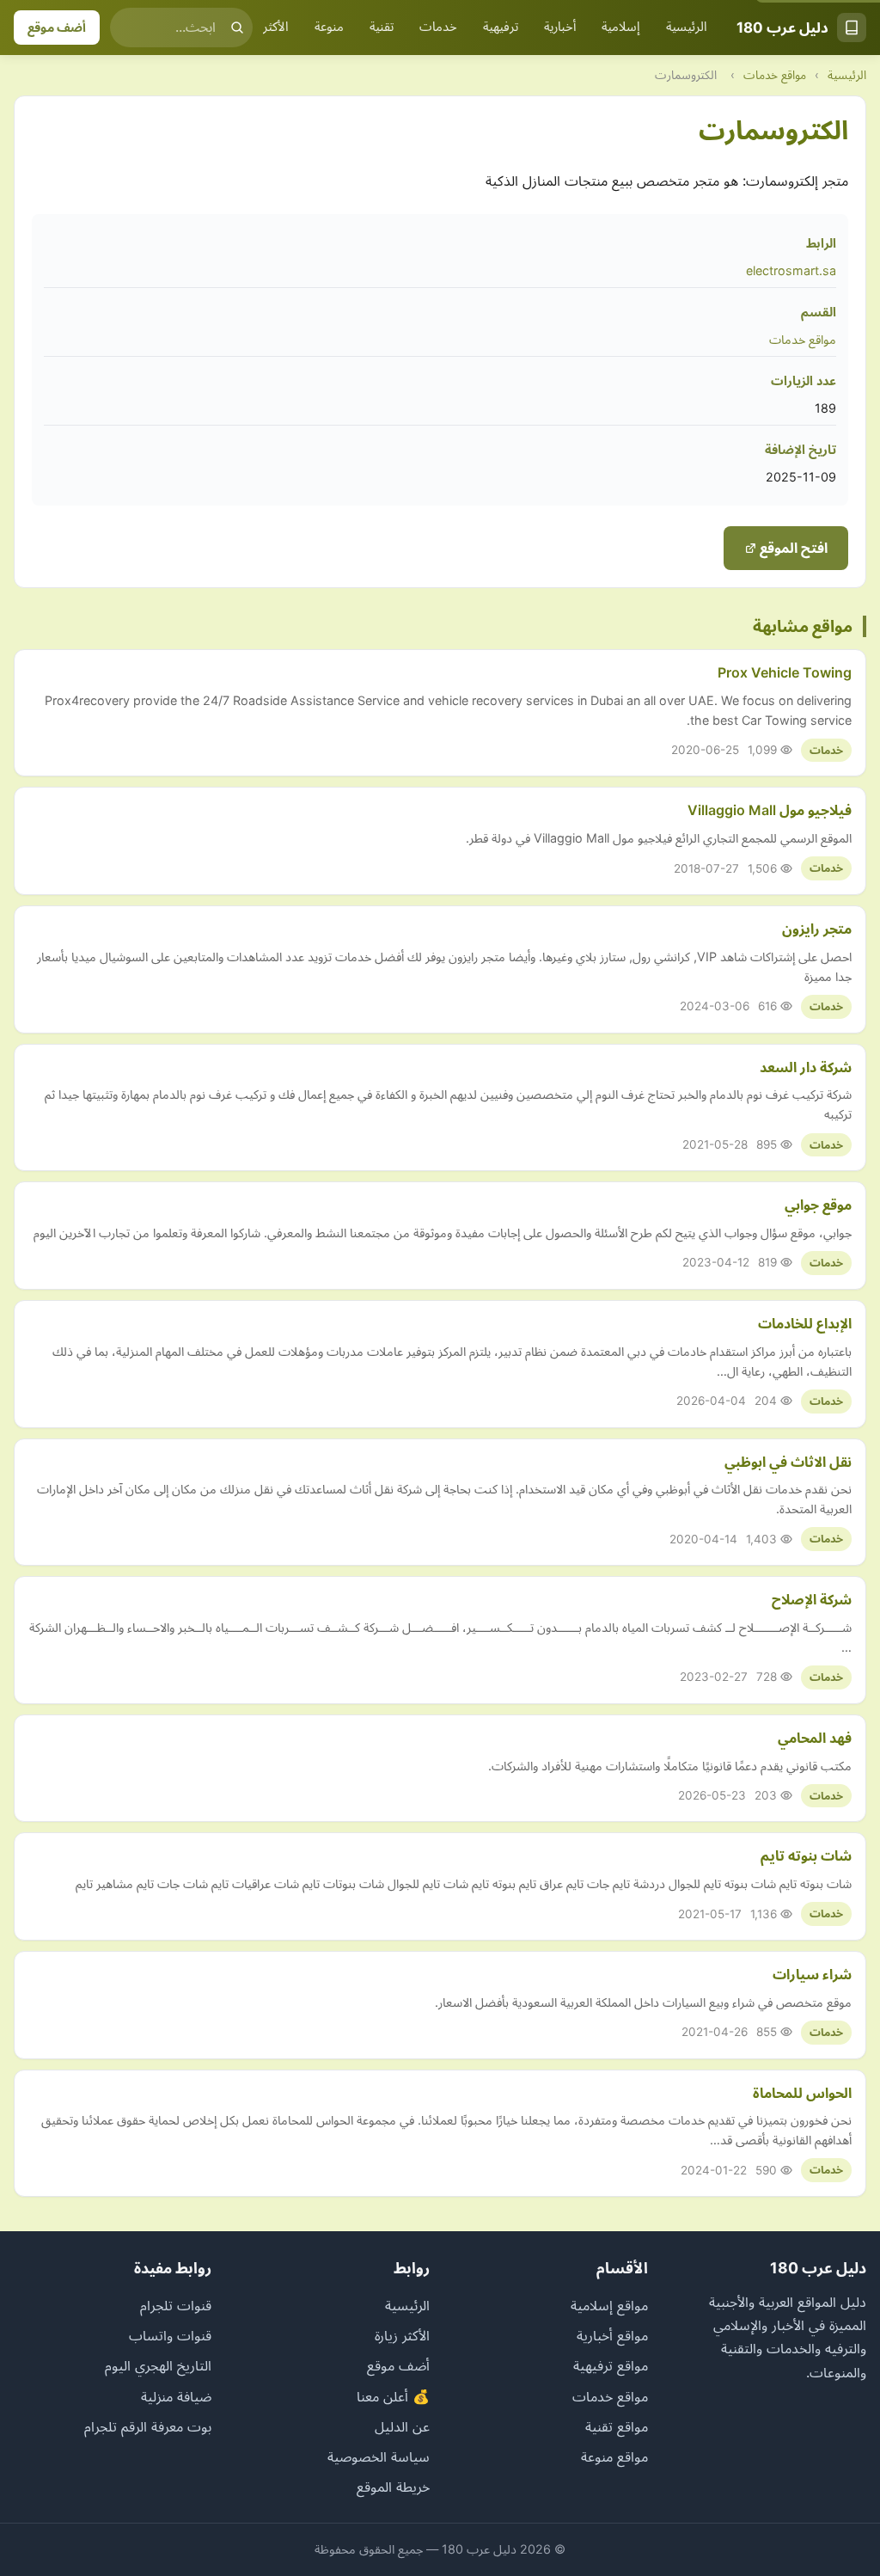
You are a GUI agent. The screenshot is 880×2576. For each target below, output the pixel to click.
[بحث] (237, 28)
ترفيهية (501, 27)
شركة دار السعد (806, 1067)
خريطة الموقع (393, 2487)
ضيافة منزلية (176, 2396)
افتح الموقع (792, 548)
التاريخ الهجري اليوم (158, 2365)
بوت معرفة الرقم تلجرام (148, 2426)
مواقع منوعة (614, 2456)
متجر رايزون (817, 929)
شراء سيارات (812, 1974)
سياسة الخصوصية (379, 2456)
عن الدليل (402, 2426)
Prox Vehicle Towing (785, 672)
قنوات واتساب (170, 2335)
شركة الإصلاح (812, 1599)
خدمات (438, 27)
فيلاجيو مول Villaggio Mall (770, 810)
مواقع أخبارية (612, 2335)
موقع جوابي (818, 1205)
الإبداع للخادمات (805, 1323)
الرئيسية (687, 27)
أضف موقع (57, 27)
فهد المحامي (815, 1738)
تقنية (382, 27)
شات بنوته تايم (806, 1855)
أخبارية (560, 27)
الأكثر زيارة (264, 27)
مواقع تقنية (617, 2426)
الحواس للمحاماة (802, 2093)
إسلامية (621, 27)
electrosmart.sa (791, 270)
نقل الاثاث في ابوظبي (788, 1462)
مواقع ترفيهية (611, 2365)
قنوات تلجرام (176, 2305)
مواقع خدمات (775, 75)
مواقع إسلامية (609, 2305)
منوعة (329, 27)
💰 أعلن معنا (393, 2396)
